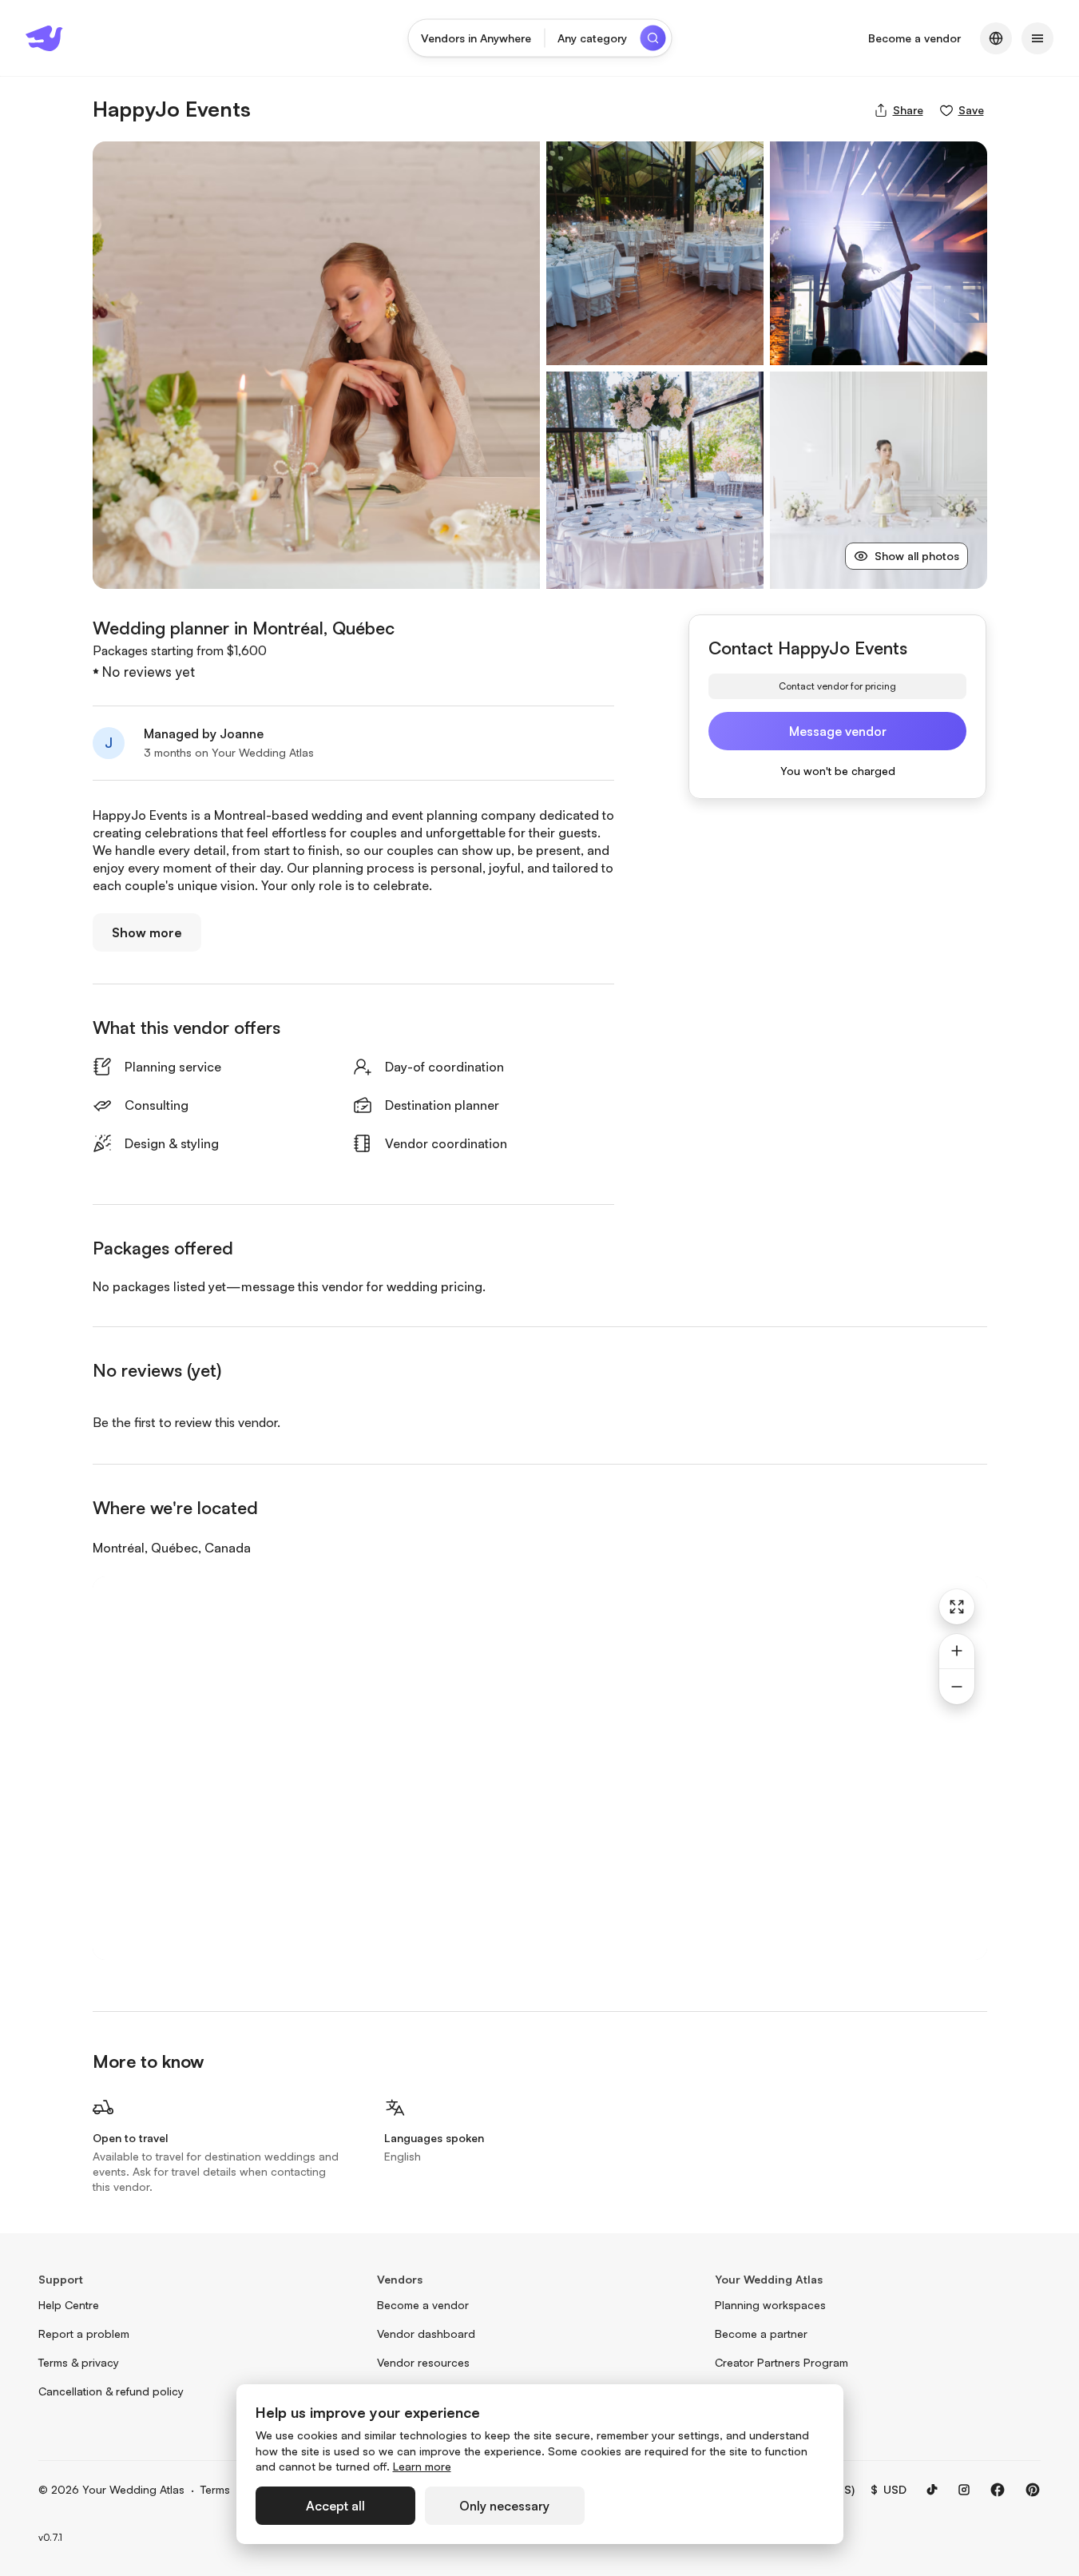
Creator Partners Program (781, 2362)
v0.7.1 (50, 2537)
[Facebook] (998, 2490)
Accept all (335, 2506)
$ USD (889, 2489)
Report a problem (84, 2334)
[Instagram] (964, 2490)
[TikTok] (932, 2490)
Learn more (422, 2466)
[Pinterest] (1033, 2490)
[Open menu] (1037, 38)
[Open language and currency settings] (996, 38)
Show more (147, 932)
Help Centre (69, 2305)
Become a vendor (914, 38)
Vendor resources (423, 2362)
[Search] (653, 38)
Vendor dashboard (426, 2334)
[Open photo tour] (316, 365)
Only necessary (504, 2506)
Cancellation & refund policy (111, 2391)
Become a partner (761, 2334)
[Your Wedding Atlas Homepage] (44, 38)
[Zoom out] (957, 1687)
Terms (215, 2489)
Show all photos (917, 556)
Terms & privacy (79, 2362)
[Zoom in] (957, 1652)
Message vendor (838, 731)
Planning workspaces (770, 2305)
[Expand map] (957, 1607)
